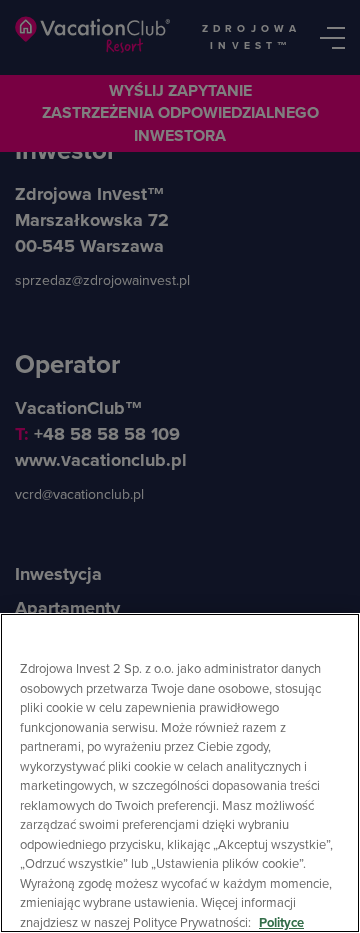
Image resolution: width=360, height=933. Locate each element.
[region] (180, 773)
